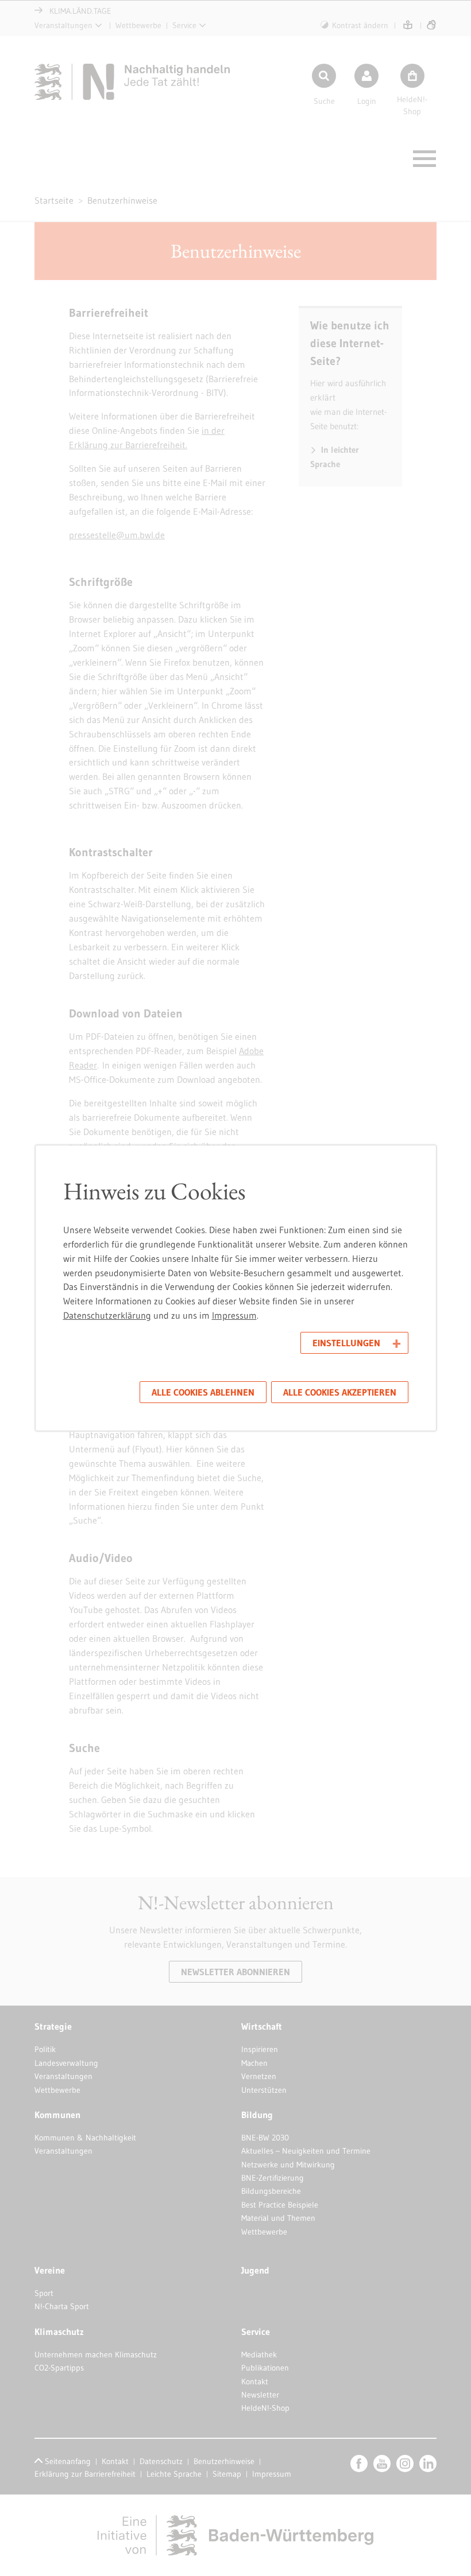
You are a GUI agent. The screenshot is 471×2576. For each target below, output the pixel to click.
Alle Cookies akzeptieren (340, 1392)
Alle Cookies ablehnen (203, 1392)
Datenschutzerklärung (107, 1315)
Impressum (234, 1315)
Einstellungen (346, 1343)
